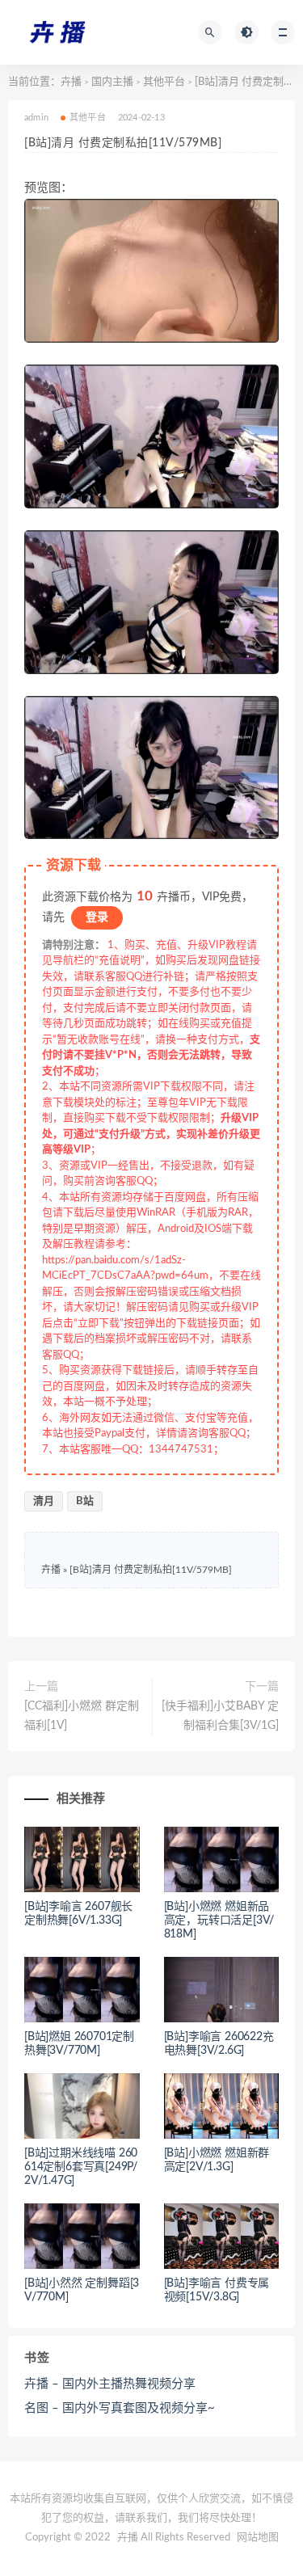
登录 (97, 917)
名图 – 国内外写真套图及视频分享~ (120, 2408)
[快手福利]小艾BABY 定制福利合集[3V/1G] (220, 1716)
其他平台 (164, 82)
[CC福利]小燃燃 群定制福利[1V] (82, 1716)
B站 (85, 1501)
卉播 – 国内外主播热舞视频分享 (110, 2384)
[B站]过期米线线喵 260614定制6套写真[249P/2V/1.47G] (81, 2167)
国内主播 (112, 82)
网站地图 (258, 2538)
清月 (44, 1501)
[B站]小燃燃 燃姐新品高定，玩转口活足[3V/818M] (219, 1920)
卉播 (71, 82)
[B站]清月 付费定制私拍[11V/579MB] (151, 1570)
